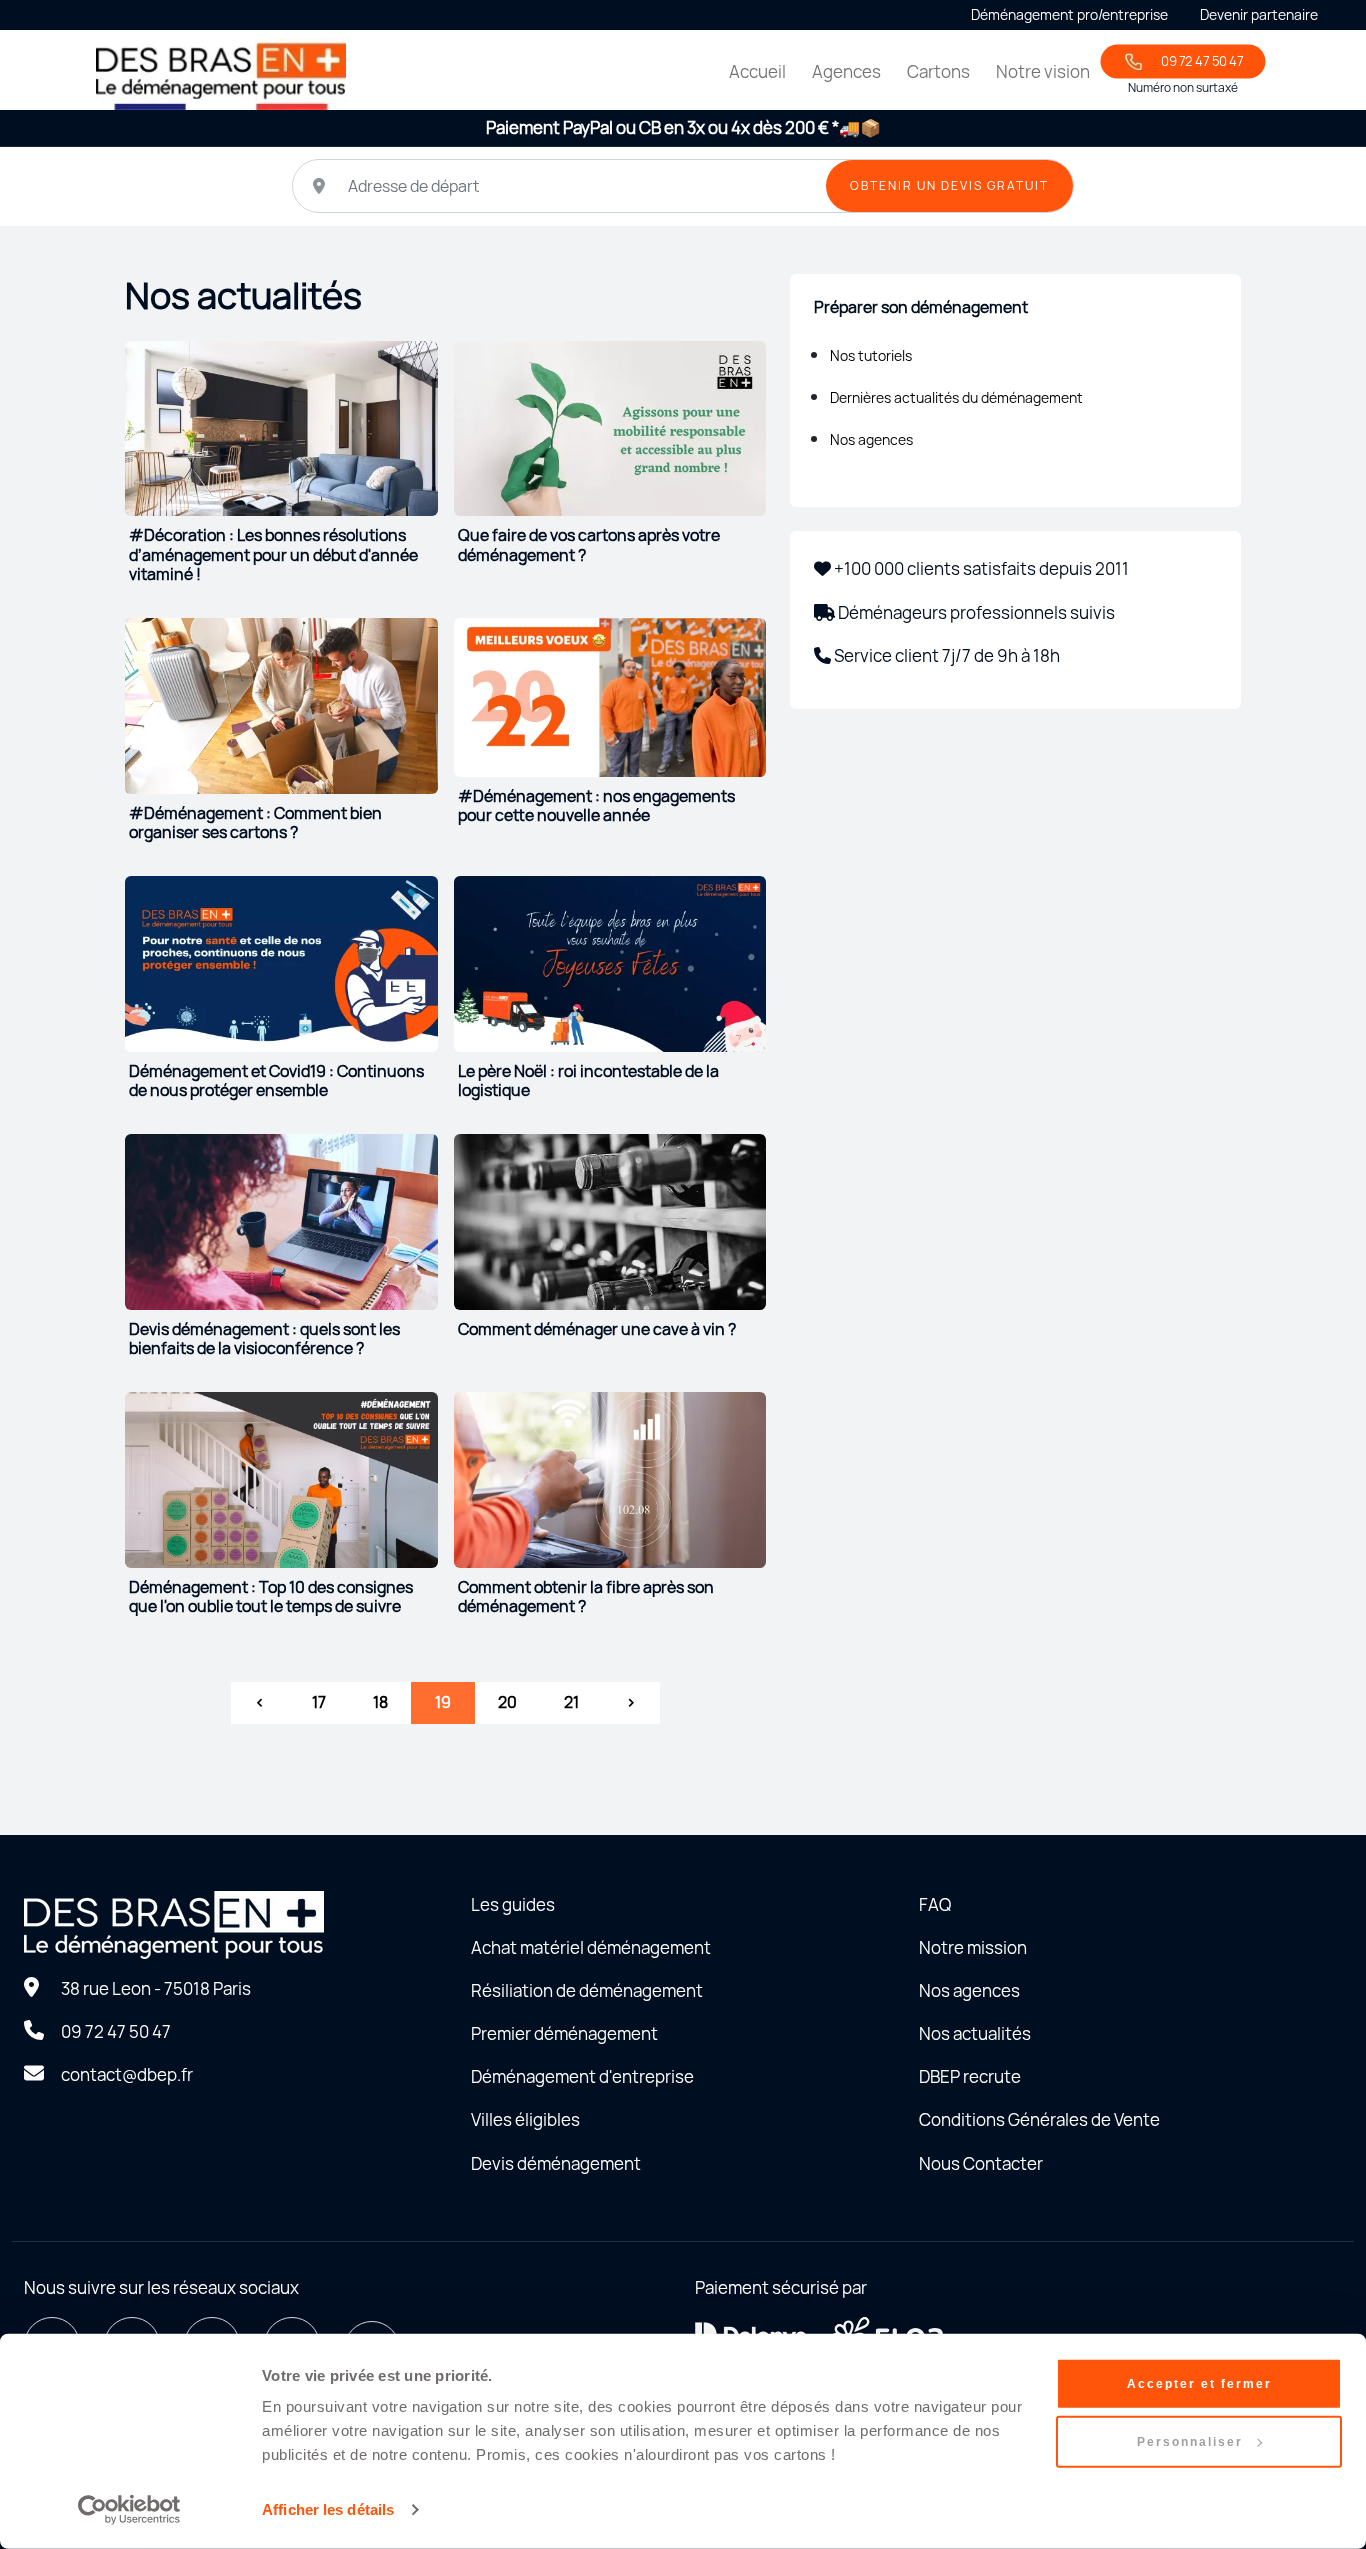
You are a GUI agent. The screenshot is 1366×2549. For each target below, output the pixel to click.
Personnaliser (1190, 2442)
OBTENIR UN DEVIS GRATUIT (949, 185)
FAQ (935, 1904)
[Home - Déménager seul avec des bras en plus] (221, 73)
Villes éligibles (525, 2119)
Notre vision (1043, 71)
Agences (846, 71)
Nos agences (871, 439)
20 (507, 1702)
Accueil (757, 71)
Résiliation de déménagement (587, 1990)
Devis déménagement (556, 2163)
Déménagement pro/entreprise (1069, 14)
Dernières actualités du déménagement (956, 397)
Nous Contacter (981, 2163)
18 (380, 1702)
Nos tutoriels (871, 355)
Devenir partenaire (1259, 14)
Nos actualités (975, 2033)
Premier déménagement (564, 2033)
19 (443, 1702)
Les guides (513, 1904)
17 (319, 1702)
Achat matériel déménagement (591, 1947)
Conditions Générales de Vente (1039, 2119)
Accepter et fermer (1199, 2384)
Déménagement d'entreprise (582, 2076)
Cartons (938, 71)
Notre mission (973, 1947)
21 (571, 1702)
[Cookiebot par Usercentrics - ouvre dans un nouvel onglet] (129, 2510)
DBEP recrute (970, 2076)
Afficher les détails (328, 2509)
